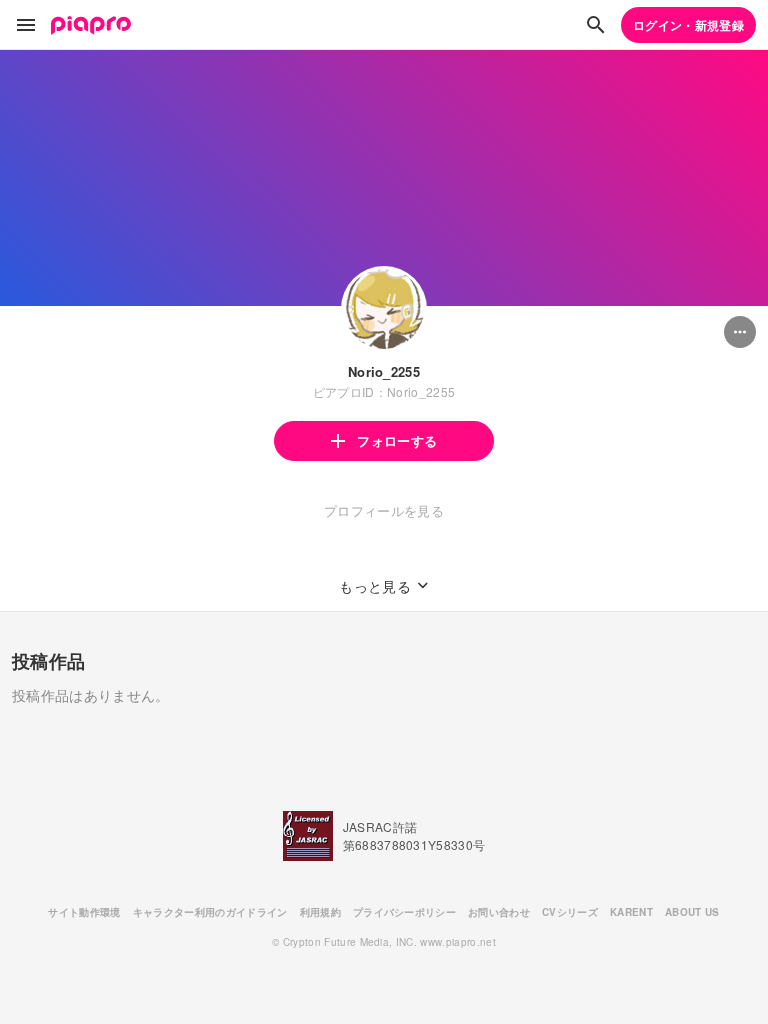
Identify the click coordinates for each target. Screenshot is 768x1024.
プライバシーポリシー (404, 912)
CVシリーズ (570, 912)
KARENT (631, 912)
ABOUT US (692, 912)
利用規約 (320, 912)
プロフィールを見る (384, 510)
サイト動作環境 (84, 912)
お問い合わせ (499, 912)
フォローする (397, 440)
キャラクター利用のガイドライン (210, 912)
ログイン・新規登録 (688, 25)
